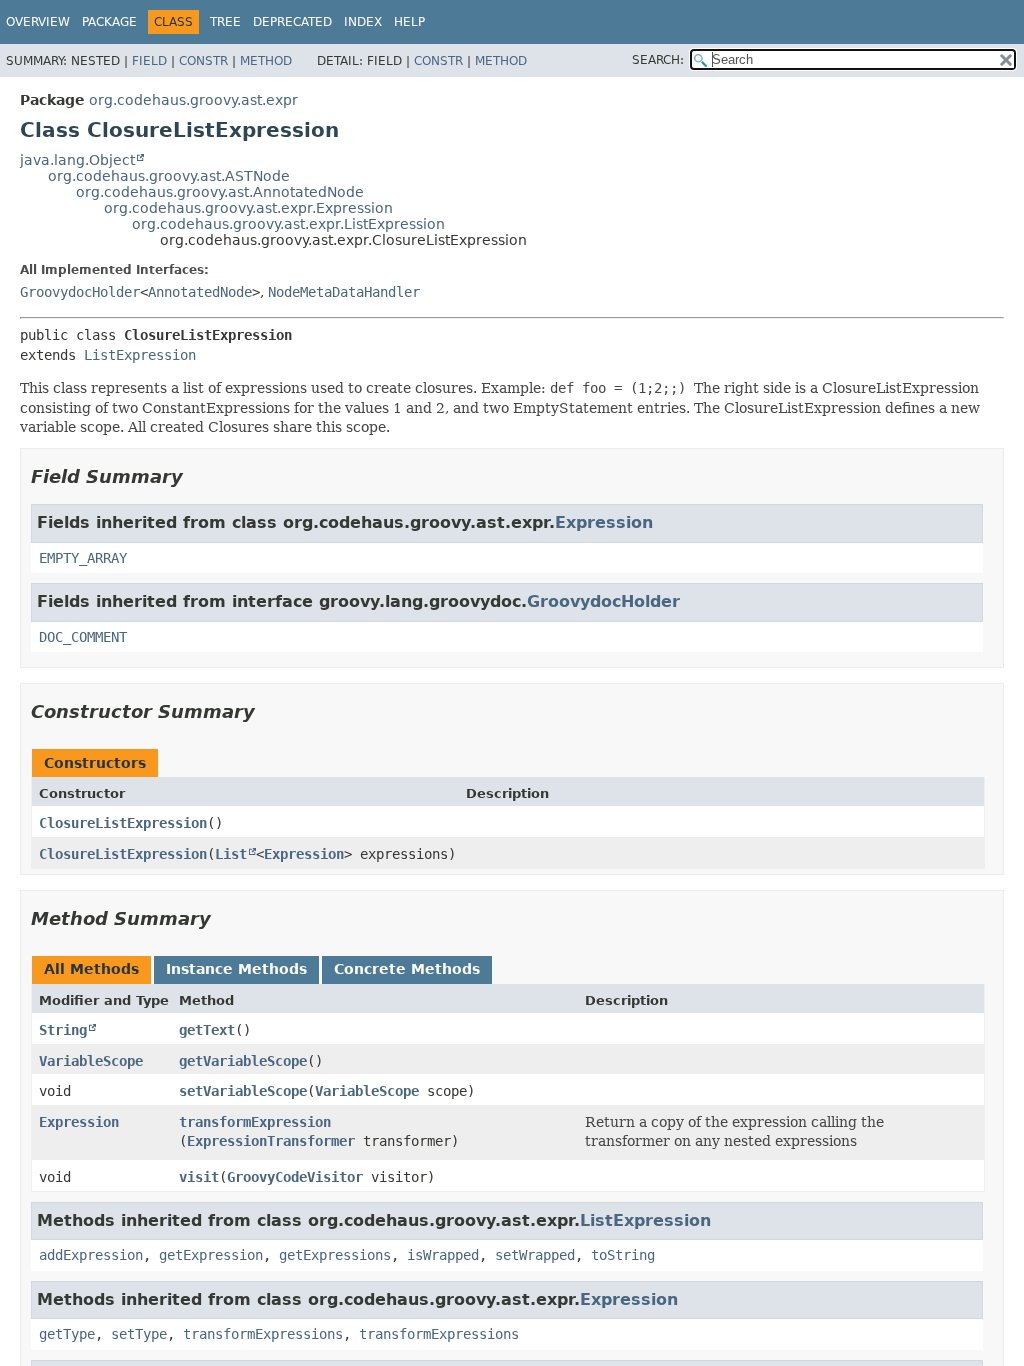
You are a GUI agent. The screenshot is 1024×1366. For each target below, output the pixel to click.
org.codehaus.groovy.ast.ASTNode (169, 176)
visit (199, 1177)
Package (109, 22)
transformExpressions (263, 1334)
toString (623, 1255)
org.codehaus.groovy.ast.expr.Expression (248, 208)
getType (67, 1334)
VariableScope (91, 1061)
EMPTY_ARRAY (83, 558)
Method (266, 61)
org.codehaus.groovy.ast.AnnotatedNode (220, 192)
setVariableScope (243, 1091)
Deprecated (292, 22)
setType (139, 1334)
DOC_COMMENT (83, 637)
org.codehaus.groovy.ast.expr (193, 100)
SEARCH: (658, 60)
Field (149, 61)
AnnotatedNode (200, 292)
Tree (225, 22)
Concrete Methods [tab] (407, 969)
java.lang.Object (77, 160)
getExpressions (335, 1255)
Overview (38, 22)
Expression (604, 522)
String (63, 1030)
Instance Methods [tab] (236, 969)
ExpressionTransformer (271, 1141)
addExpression (91, 1255)
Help (409, 22)
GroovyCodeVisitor (295, 1177)
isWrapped (443, 1255)
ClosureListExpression (123, 823)
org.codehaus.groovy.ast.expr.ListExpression (288, 224)
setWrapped (535, 1255)
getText (207, 1030)
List (231, 854)
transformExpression (255, 1122)
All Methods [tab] (91, 969)
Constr (203, 61)
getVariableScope (243, 1061)
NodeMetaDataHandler (344, 292)
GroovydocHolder (80, 292)
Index (363, 22)
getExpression (211, 1255)
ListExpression (140, 355)
